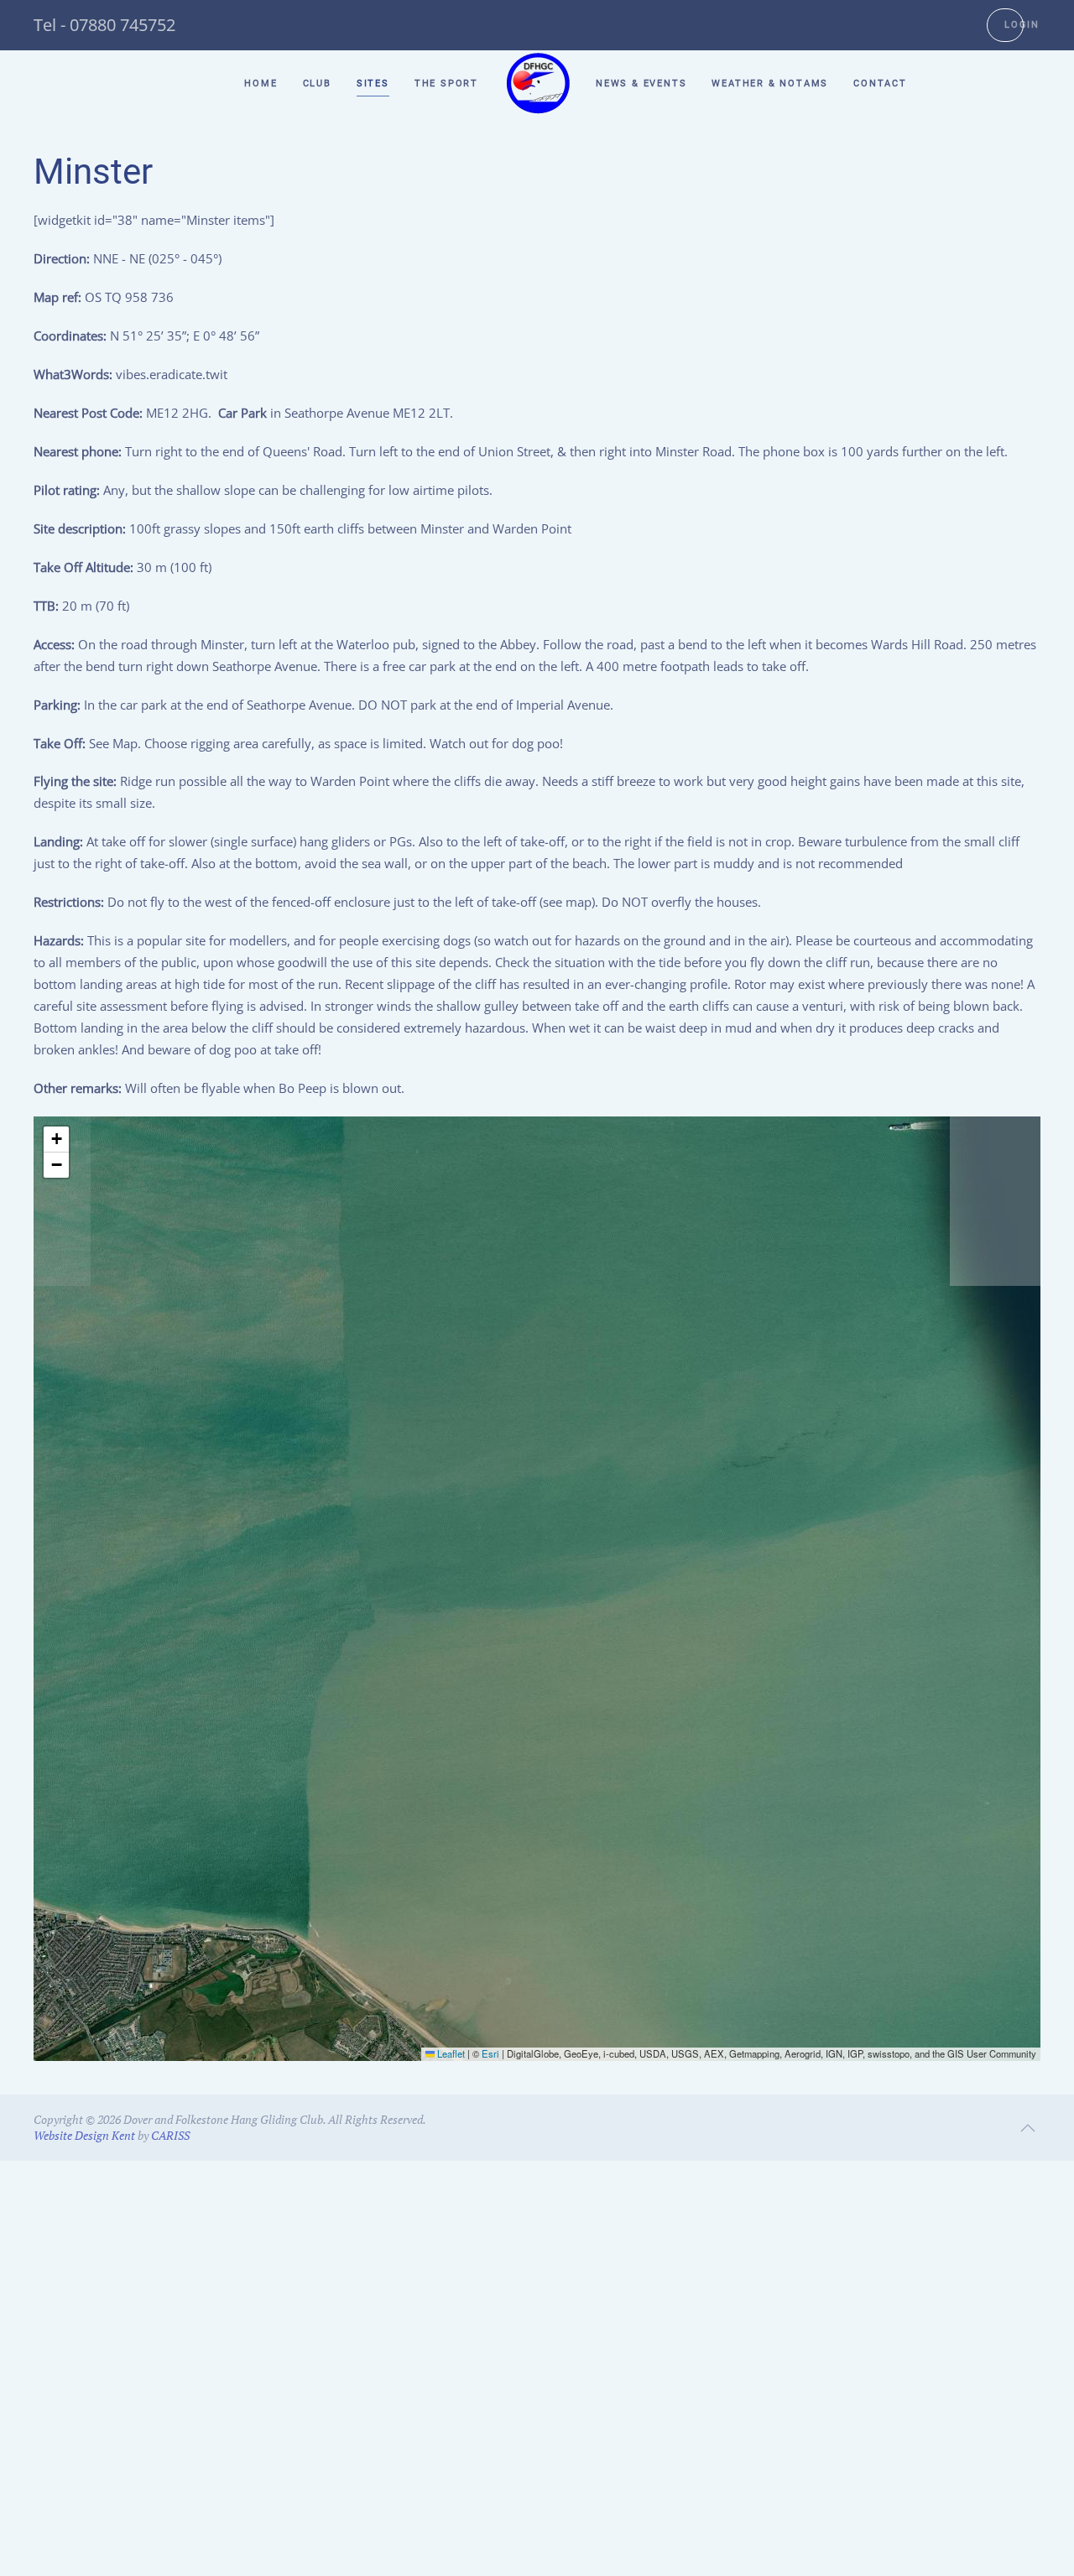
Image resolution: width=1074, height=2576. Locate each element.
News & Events (641, 83)
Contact (880, 83)
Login (1022, 25)
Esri (490, 2053)
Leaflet (450, 2053)
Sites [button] (373, 83)
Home (261, 83)
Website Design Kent (84, 2135)
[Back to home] (537, 84)
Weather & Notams (770, 83)
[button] (56, 1140)
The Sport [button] (446, 83)
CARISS (170, 2135)
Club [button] (317, 83)
